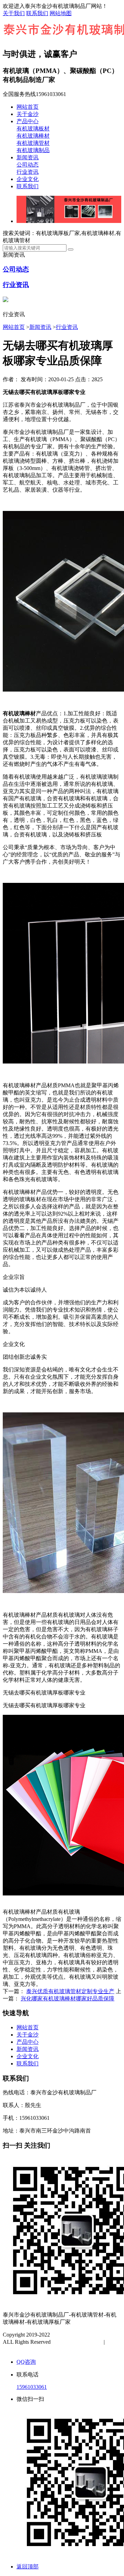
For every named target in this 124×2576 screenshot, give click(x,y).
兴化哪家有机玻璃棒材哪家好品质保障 (68, 1998)
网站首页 (28, 107)
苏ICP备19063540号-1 (78, 2342)
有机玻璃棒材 (33, 136)
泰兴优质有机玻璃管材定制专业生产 (70, 1991)
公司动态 (28, 165)
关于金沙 (28, 114)
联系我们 (37, 13)
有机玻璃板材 (33, 129)
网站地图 (61, 13)
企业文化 (28, 179)
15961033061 (32, 2387)
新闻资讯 (28, 157)
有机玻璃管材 (33, 143)
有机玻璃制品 (33, 150)
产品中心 (28, 121)
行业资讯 (28, 172)
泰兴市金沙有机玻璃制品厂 (84, 2335)
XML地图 (21, 2349)
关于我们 (14, 13)
